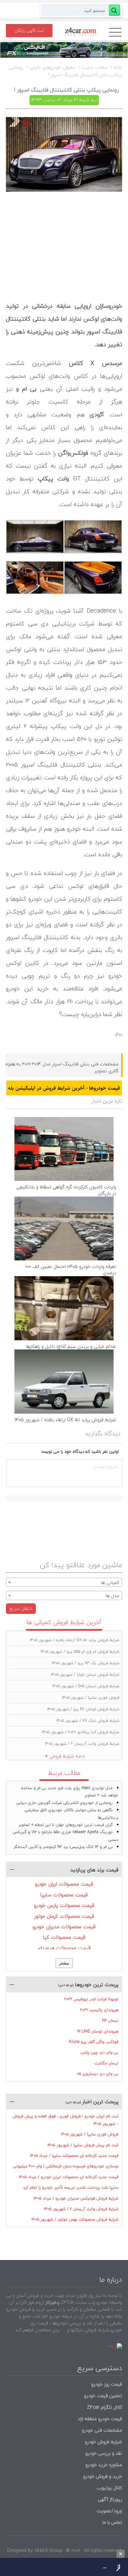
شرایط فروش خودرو (103, 2442)
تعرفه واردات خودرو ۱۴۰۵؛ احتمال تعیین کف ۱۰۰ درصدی (71, 1270)
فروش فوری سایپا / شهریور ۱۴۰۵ (91, 1698)
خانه (118, 67)
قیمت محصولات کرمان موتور (64, 1916)
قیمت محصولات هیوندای (64, 1948)
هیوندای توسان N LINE (98, 2031)
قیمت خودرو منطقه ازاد (100, 2419)
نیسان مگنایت (107, 2063)
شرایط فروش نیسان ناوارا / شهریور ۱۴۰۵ (85, 1675)
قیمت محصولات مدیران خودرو (64, 1927)
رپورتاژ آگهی (110, 2499)
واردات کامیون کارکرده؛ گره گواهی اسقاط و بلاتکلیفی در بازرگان (66, 1190)
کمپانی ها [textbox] (110, 1582)
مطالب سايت (94, 67)
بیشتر (64, 1963)
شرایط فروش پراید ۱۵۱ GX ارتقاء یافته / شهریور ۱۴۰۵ (65, 1420)
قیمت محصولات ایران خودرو (64, 1884)
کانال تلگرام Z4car (105, 2407)
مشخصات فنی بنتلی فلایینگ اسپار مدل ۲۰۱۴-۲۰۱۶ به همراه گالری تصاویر (62, 1067)
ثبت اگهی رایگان (29, 31)
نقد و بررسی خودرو (104, 2453)
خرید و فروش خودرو (102, 2476)
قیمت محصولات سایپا (64, 1895)
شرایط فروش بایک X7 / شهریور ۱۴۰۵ (88, 1721)
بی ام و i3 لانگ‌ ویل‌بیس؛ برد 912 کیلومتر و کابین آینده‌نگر (63, 1847)
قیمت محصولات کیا (64, 1937)
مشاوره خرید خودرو (103, 2465)
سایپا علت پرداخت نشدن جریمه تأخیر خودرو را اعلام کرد (71, 2187)
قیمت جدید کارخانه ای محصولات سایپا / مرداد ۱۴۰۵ (74, 2156)
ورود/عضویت (109, 2511)
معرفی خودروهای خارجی (52, 67)
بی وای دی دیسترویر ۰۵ (98, 2074)
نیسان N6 (110, 2020)
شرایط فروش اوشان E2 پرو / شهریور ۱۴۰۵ (83, 1709)
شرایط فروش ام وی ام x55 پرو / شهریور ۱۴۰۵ (80, 1652)
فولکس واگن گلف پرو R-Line (94, 2042)
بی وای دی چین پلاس (99, 2052)
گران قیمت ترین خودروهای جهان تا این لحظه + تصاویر (65, 1825)
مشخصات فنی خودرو (101, 2430)
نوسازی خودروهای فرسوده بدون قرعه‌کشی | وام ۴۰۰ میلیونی (66, 2166)
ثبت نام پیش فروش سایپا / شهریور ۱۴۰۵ (83, 2145)
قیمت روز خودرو (107, 2384)
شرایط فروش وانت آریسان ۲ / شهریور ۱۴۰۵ (82, 1744)
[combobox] (64, 1582)
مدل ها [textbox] (112, 1596)
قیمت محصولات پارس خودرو (64, 1905)
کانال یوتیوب (109, 2488)
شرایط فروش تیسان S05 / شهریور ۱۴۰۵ (86, 1686)
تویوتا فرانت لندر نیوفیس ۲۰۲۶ (91, 1999)
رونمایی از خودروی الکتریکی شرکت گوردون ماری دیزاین (64, 1803)
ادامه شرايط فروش (67, 1756)
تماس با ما (112, 2522)
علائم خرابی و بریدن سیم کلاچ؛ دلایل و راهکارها (71, 1346)
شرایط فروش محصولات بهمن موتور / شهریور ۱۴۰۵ (75, 2219)
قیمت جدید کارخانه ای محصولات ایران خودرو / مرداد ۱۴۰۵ (69, 2177)
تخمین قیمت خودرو (103, 2396)
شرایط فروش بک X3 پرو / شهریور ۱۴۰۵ (86, 1663)
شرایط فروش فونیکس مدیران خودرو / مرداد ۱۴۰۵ (76, 2198)
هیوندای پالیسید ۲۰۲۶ (99, 2010)
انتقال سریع (21, 1608)
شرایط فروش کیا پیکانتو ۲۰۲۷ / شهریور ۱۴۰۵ (81, 1732)
